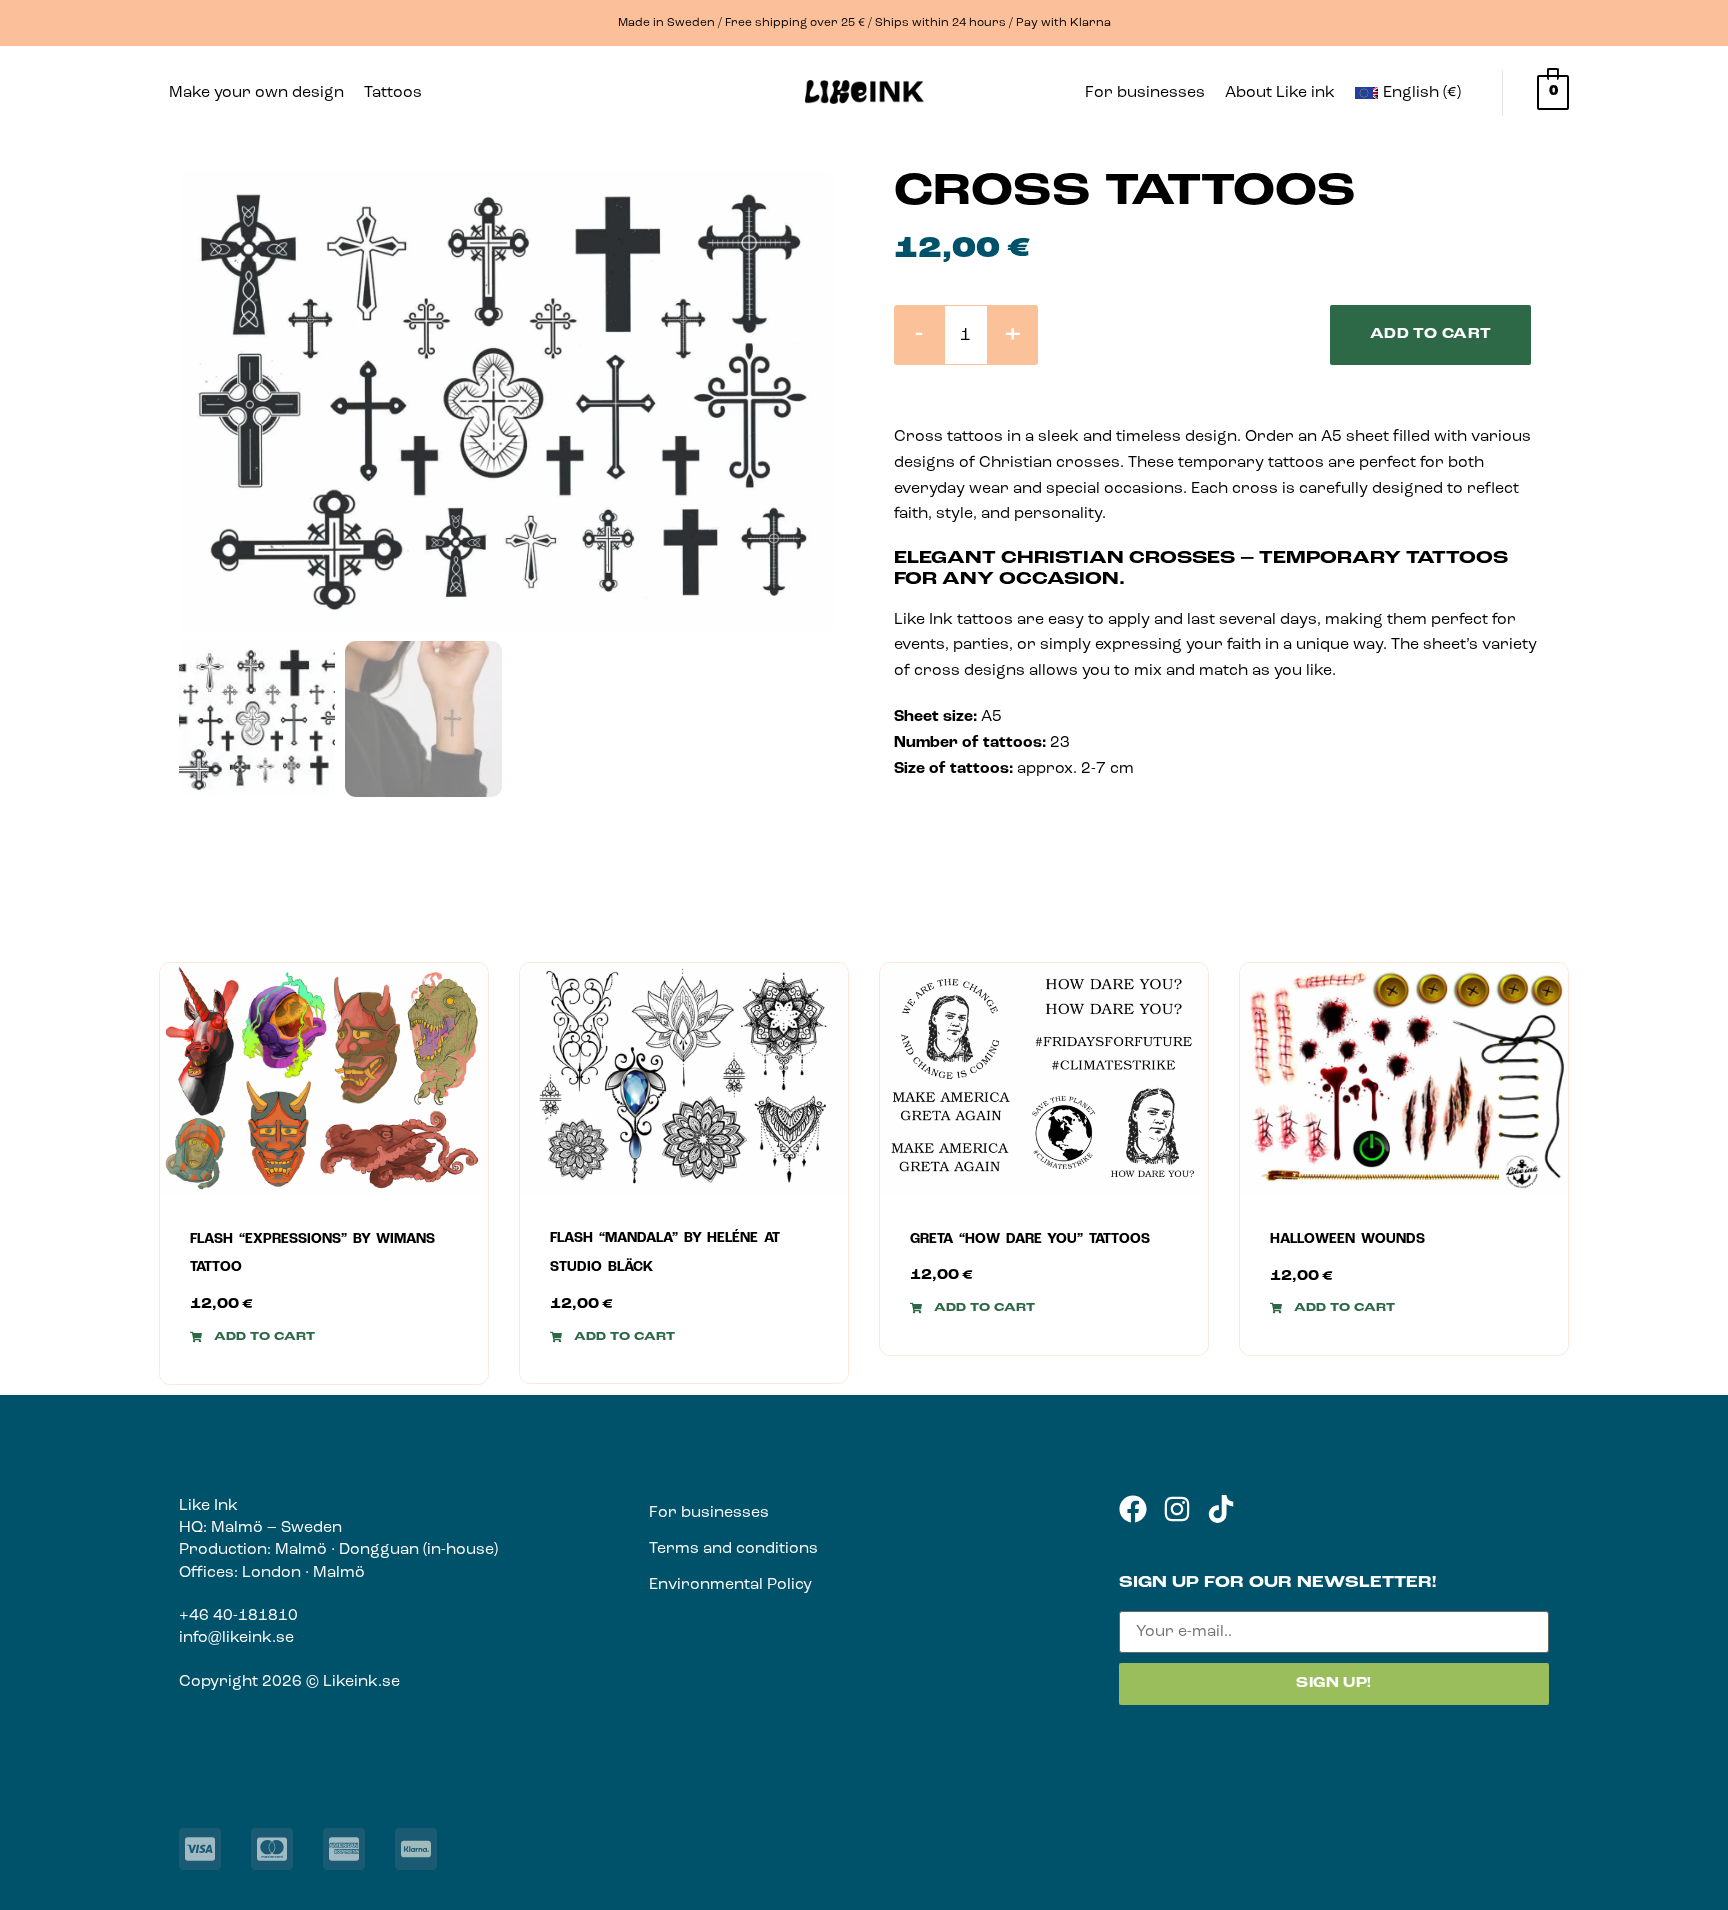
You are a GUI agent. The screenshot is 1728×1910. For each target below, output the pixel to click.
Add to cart (1431, 334)
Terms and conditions (733, 1549)
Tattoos (393, 93)
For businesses (1145, 93)
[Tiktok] (1221, 1509)
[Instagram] (1177, 1509)
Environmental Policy (730, 1585)
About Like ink (1280, 93)
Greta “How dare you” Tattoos (1030, 1239)
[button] (403, 93)
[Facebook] (1133, 1509)
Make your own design (256, 93)
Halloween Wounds (1347, 1239)
